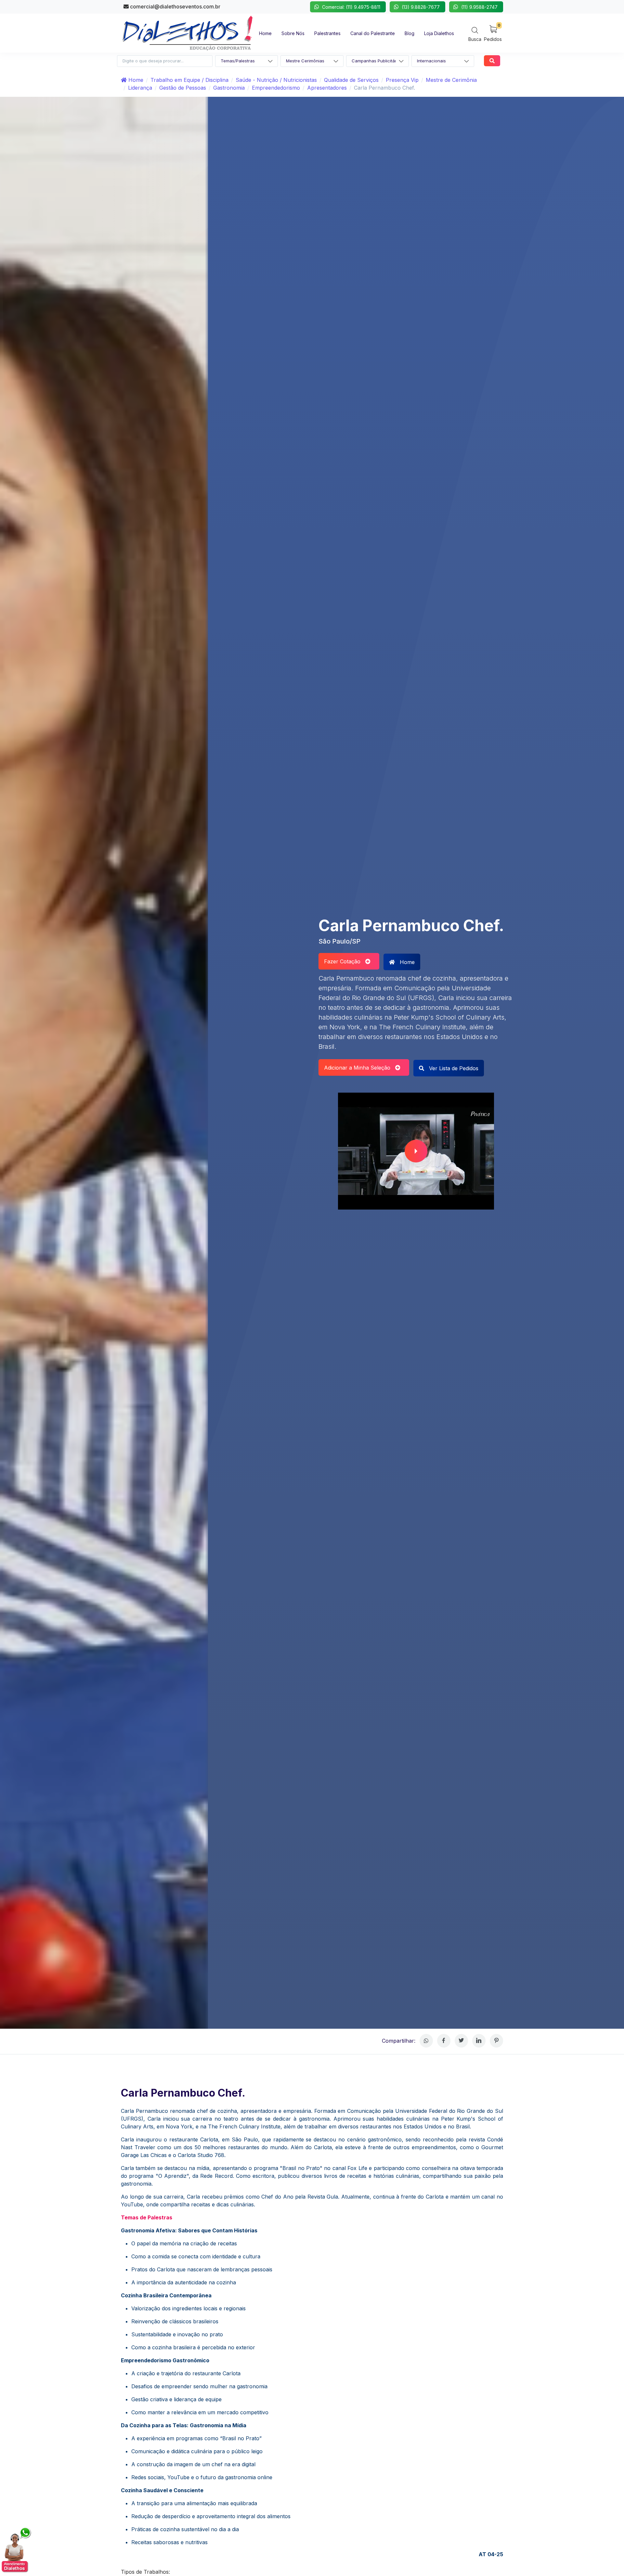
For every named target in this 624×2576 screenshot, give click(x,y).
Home (135, 80)
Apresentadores (327, 88)
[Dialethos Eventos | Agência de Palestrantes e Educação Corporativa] (188, 32)
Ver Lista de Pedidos (453, 1068)
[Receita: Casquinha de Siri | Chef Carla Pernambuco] (416, 1151)
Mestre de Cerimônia (451, 80)
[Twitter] (461, 2041)
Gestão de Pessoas (183, 88)
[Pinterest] (496, 2041)
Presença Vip (402, 80)
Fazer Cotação (345, 961)
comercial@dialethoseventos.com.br (175, 6)
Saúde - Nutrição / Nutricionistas (276, 80)
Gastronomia (229, 88)
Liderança (140, 88)
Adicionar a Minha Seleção (360, 1068)
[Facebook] (444, 2041)
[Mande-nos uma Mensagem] (17, 2550)
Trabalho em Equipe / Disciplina (189, 80)
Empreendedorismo (276, 88)
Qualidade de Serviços (351, 80)
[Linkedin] (479, 2041)
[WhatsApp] (426, 2041)
